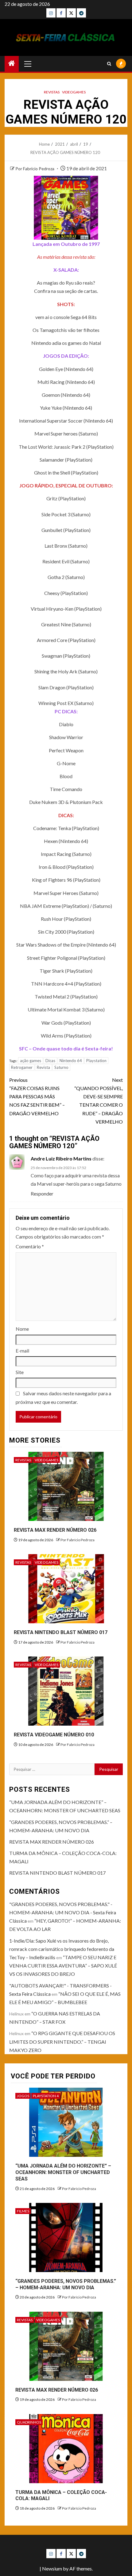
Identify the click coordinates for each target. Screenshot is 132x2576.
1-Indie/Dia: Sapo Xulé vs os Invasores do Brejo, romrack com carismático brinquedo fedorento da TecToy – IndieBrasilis (62, 1949)
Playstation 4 (46, 2096)
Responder (42, 1193)
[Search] (109, 64)
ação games (31, 1061)
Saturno (61, 1067)
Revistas (52, 92)
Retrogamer (22, 1067)
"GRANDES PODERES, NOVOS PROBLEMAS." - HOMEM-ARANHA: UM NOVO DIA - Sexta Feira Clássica (63, 1912)
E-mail (22, 1351)
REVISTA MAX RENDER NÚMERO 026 (55, 1530)
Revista (43, 1067)
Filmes (23, 2211)
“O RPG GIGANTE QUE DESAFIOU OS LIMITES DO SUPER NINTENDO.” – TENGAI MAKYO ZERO (62, 2041)
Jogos (23, 2096)
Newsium (52, 2568)
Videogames (74, 92)
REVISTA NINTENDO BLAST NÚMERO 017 (61, 1632)
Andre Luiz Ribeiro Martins (61, 1158)
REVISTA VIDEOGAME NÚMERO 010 (54, 1735)
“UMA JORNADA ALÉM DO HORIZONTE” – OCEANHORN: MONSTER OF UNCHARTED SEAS (63, 2172)
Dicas (50, 1061)
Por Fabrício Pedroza (35, 169)
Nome (22, 1329)
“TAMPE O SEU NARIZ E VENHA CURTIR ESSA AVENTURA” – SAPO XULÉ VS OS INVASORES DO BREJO (63, 1965)
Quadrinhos (29, 2422)
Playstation (96, 1061)
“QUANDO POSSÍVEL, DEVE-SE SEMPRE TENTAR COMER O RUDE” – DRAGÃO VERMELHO (99, 1101)
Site (20, 1372)
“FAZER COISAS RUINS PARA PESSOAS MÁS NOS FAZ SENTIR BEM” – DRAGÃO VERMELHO (37, 1097)
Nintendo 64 (71, 1061)
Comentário (30, 1246)
